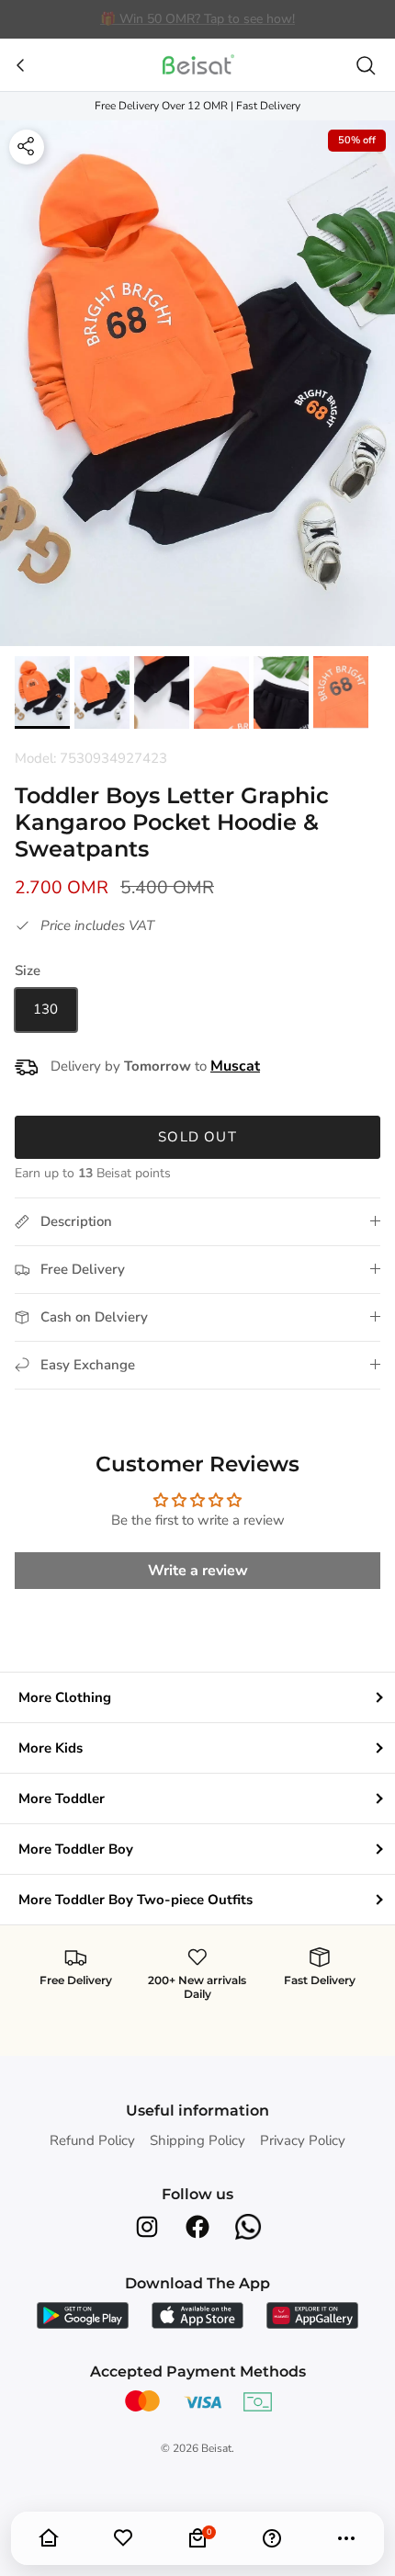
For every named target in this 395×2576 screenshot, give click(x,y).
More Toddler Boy (76, 1849)
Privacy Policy (303, 2140)
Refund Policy (92, 2140)
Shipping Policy (197, 2140)
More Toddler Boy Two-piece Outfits (135, 1900)
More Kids (51, 1748)
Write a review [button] (198, 1571)
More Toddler (62, 1799)
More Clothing (65, 1697)
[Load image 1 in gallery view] (197, 384)
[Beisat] (197, 65)
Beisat (216, 2448)
